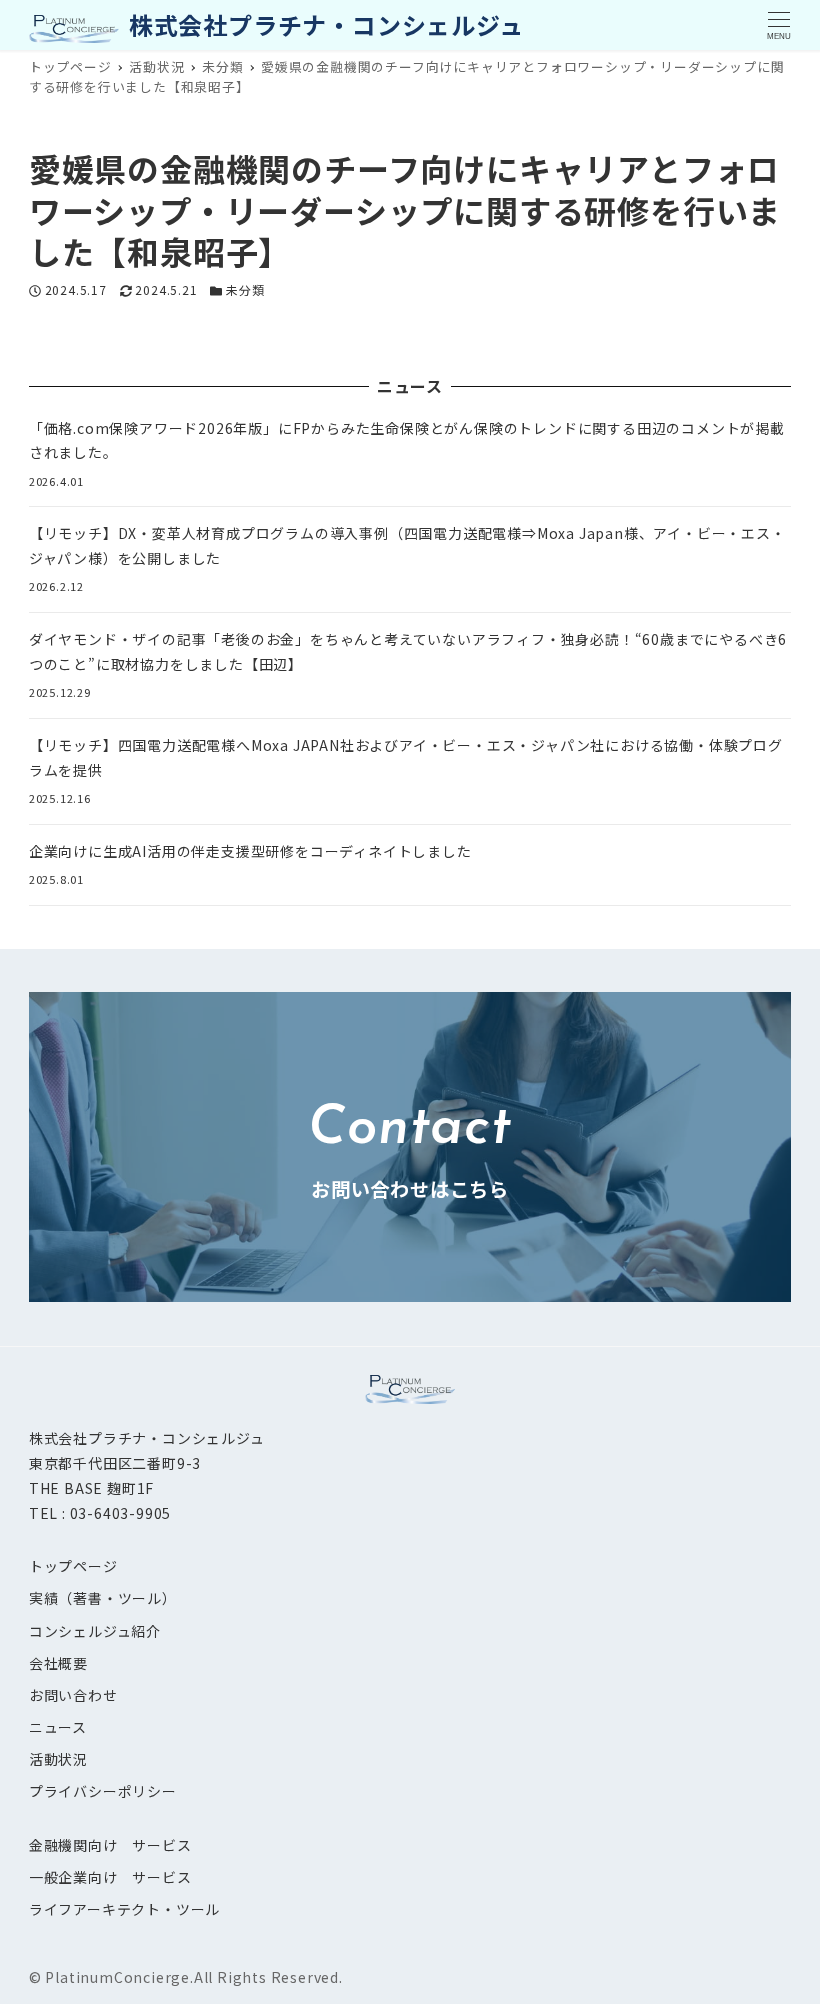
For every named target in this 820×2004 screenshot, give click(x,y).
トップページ (73, 1566)
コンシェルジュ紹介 (95, 1631)
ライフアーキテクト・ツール (124, 1909)
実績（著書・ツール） (103, 1598)
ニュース (58, 1727)
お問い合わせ (73, 1695)
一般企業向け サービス (110, 1877)
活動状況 (58, 1759)
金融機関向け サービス (110, 1845)
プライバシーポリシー (103, 1791)
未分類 (245, 289)
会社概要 (58, 1663)
